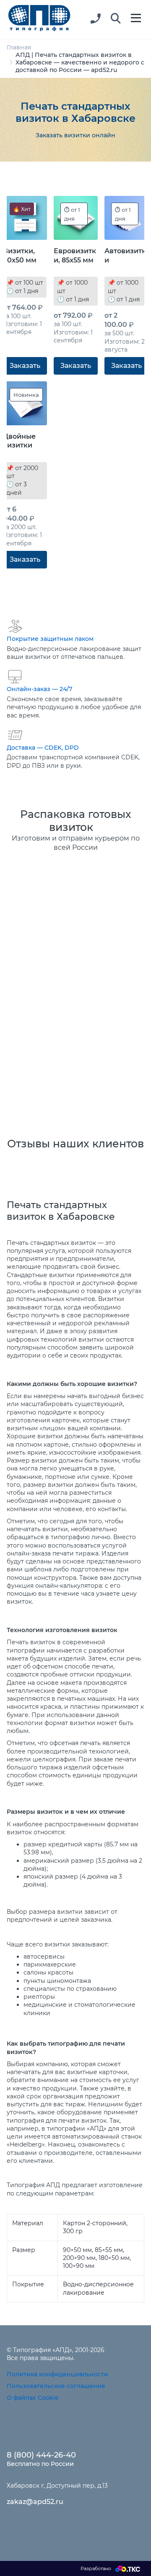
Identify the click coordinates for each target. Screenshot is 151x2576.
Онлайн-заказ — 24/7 (39, 689)
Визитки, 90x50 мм (20, 255)
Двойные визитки (19, 441)
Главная (19, 47)
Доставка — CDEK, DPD (43, 748)
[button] (116, 19)
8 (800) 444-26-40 (41, 2455)
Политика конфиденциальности (57, 2374)
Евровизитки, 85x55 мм (75, 255)
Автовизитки (125, 255)
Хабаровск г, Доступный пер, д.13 (57, 2486)
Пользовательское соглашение (56, 2386)
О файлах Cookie (33, 2398)
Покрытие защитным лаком (50, 639)
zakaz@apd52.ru (35, 2502)
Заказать (25, 366)
